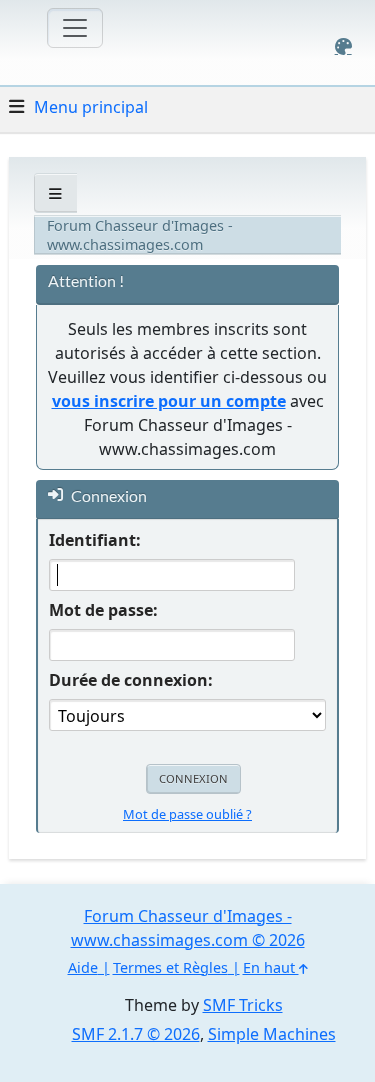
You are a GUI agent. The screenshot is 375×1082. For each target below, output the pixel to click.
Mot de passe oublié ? (187, 814)
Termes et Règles (170, 967)
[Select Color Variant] (343, 46)
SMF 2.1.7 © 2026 (136, 1034)
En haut (271, 967)
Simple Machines (272, 1034)
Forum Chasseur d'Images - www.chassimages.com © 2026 (188, 928)
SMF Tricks (243, 1005)
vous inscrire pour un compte (169, 401)
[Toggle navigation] (75, 28)
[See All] (55, 193)
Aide (83, 967)
